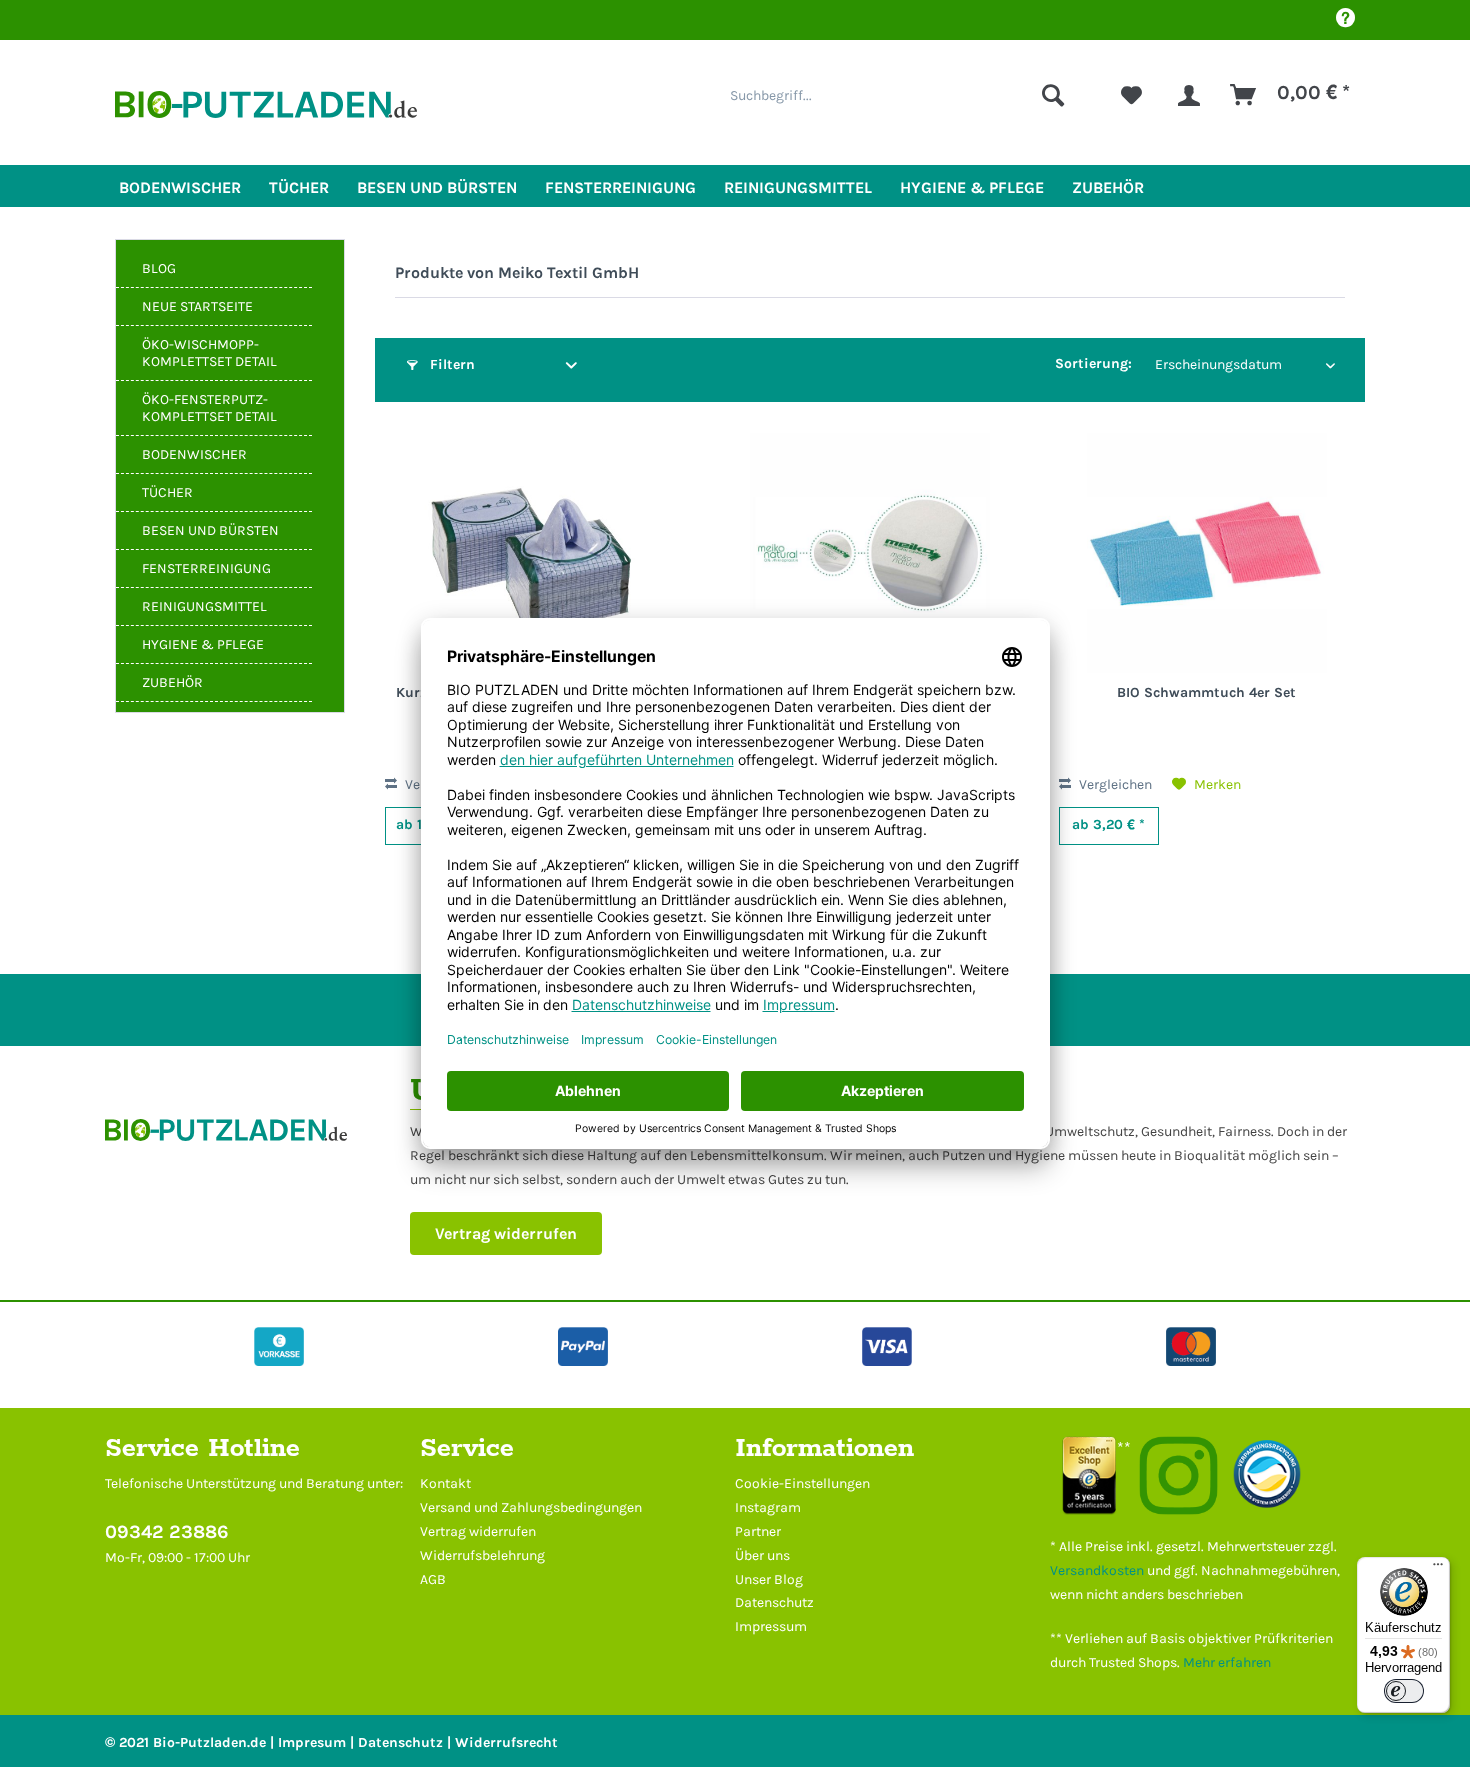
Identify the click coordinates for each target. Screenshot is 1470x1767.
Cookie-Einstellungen (802, 1483)
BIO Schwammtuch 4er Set (1206, 692)
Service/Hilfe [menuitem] (1345, 20)
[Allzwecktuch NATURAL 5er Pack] (870, 553)
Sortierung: (1093, 363)
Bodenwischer (194, 454)
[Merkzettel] (1131, 95)
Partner (758, 1531)
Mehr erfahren (1227, 1662)
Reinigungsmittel (204, 606)
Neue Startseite (197, 306)
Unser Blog (769, 1579)
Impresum (312, 1742)
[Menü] (1438, 1569)
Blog (159, 268)
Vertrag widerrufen (506, 1233)
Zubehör (172, 682)
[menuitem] (897, 95)
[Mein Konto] (1189, 95)
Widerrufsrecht (506, 1742)
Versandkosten (1097, 1570)
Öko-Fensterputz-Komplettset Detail (209, 408)
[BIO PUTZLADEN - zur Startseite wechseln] (266, 113)
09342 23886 (167, 1532)
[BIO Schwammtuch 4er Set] (1207, 553)
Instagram (768, 1507)
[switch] (1404, 1691)
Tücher (167, 492)
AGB (433, 1579)
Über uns (762, 1555)
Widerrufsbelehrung (482, 1555)
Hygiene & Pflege (203, 644)
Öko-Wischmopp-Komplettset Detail (209, 353)
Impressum (771, 1626)
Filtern (450, 364)
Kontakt (445, 1483)
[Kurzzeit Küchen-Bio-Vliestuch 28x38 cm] (533, 553)
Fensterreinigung (206, 568)
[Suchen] (1053, 95)
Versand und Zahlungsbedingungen (531, 1507)
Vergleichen (1114, 784)
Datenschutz (774, 1602)
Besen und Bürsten (210, 530)
